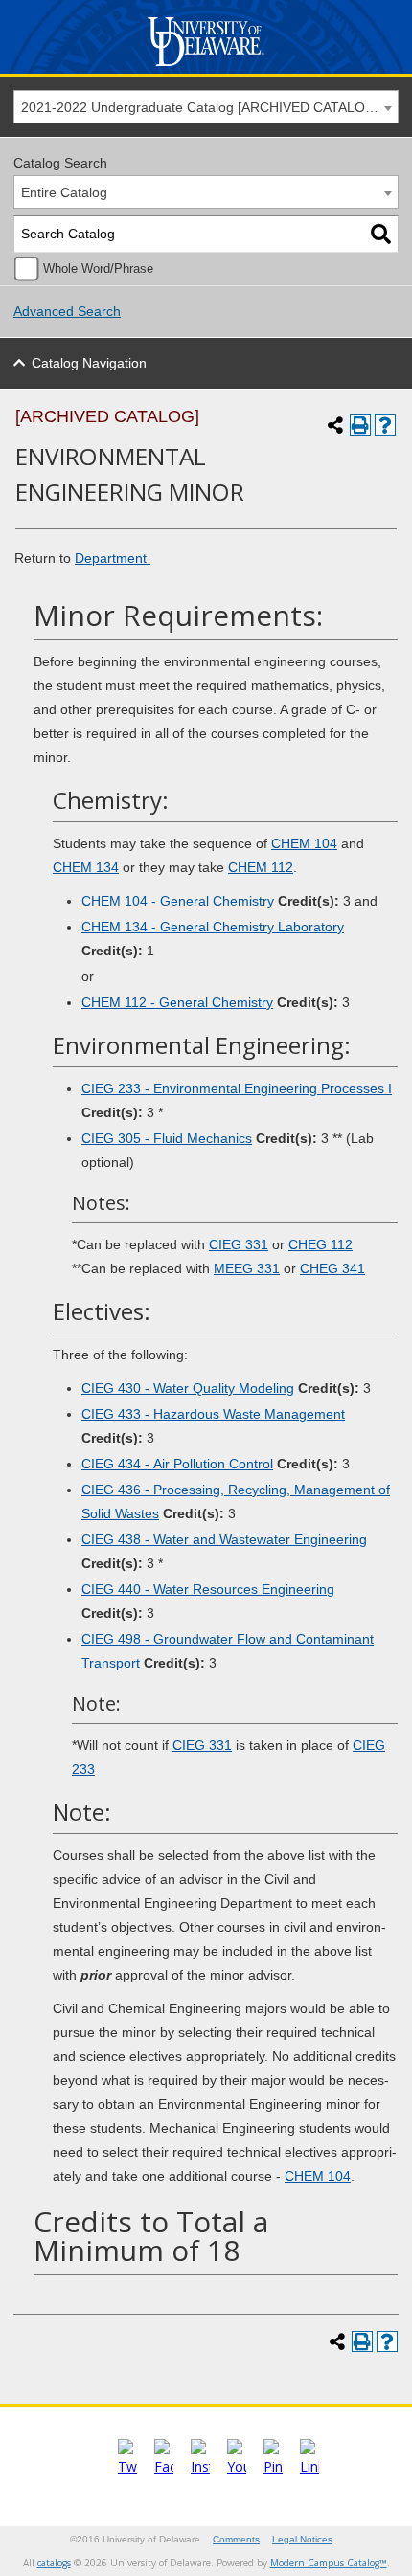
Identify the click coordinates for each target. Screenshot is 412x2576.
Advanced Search (67, 311)
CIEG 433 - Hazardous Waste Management (213, 1414)
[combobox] (206, 107)
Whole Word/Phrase (98, 269)
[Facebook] (164, 2466)
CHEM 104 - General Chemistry (178, 901)
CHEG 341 (332, 1268)
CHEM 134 (86, 867)
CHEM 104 (304, 843)
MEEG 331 (247, 1268)
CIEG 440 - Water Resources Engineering (208, 1589)
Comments (236, 2539)
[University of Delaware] (206, 67)
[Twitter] (127, 2466)
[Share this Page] (335, 425)
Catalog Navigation (89, 363)
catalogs (54, 2563)
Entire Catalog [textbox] (64, 192)
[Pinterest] (273, 2466)
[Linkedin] (309, 2466)
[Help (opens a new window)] (385, 425)
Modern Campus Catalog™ (329, 2563)
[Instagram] (200, 2466)
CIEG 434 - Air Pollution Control (177, 1464)
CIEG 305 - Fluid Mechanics (167, 1138)
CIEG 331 (239, 1244)
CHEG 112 (320, 1244)
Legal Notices (302, 2539)
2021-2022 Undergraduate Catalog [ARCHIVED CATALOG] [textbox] (200, 107)
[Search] (381, 234)
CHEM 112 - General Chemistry (177, 1002)
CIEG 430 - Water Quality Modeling (188, 1388)
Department (113, 558)
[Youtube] (237, 2466)
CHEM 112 (261, 867)
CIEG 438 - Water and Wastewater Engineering (224, 1539)
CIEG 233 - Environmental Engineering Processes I (237, 1088)
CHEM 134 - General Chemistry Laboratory (213, 927)
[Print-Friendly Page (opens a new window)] (360, 425)
